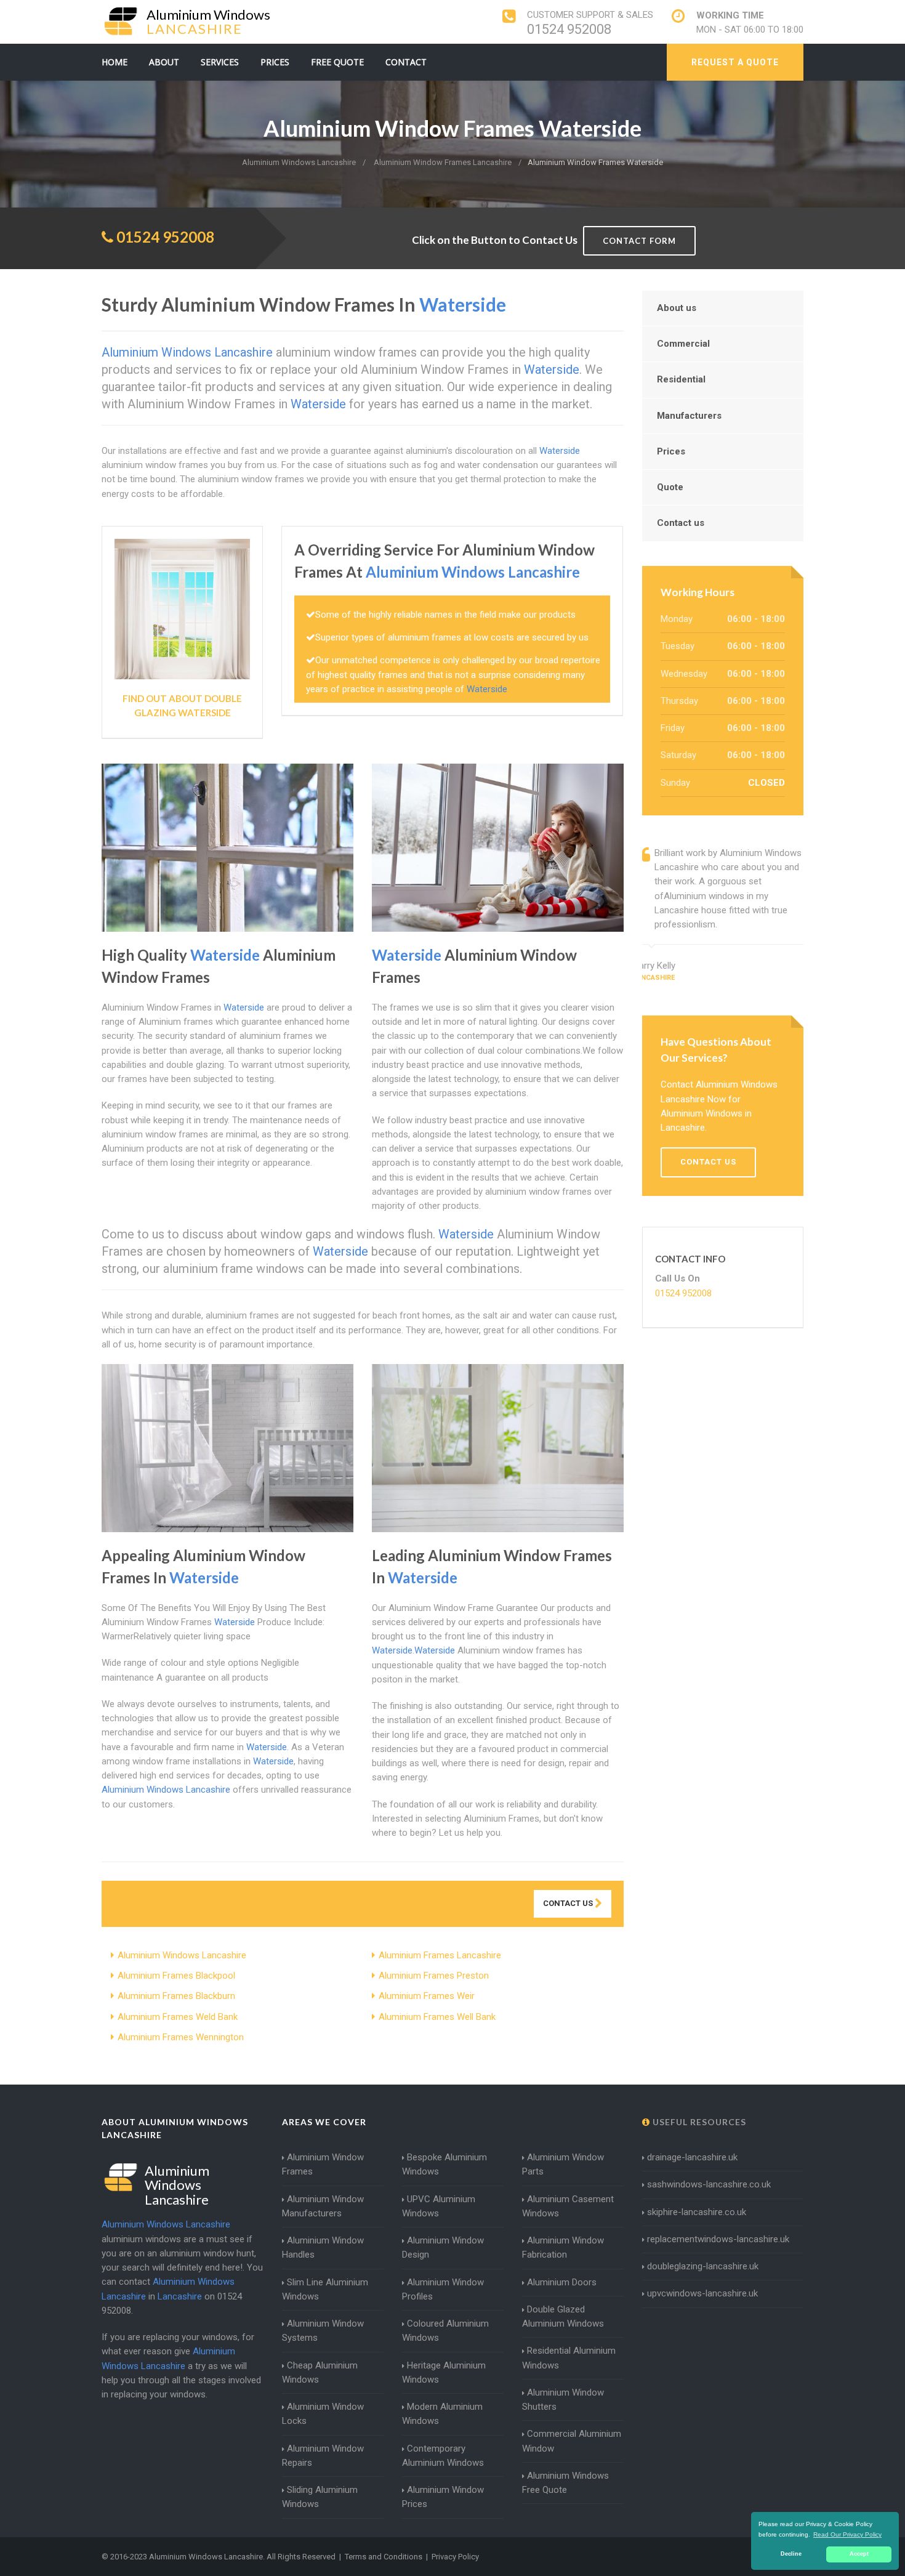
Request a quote (735, 62)
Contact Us (569, 1903)
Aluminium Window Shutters (563, 2400)
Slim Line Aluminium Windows (325, 2289)
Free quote (337, 62)
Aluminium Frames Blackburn (176, 1996)
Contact (406, 62)
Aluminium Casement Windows (568, 2206)
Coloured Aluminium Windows (445, 2331)
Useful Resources (698, 2122)
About (164, 62)
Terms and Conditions (384, 2557)
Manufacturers (689, 416)
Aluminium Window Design (443, 2247)
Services (220, 62)
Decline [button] (791, 2554)
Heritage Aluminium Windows (444, 2372)
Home (115, 62)
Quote (670, 487)
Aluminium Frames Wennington (181, 2037)
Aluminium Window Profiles (443, 2289)
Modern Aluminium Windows (442, 2414)
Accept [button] (859, 2554)
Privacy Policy (455, 2557)
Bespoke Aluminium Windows (444, 2164)
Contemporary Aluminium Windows (443, 2456)
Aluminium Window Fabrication (563, 2247)
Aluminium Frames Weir (427, 1996)
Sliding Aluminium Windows (320, 2497)
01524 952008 (569, 29)
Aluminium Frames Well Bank (437, 2017)
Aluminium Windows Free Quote (565, 2483)
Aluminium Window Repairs (323, 2456)
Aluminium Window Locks (323, 2414)
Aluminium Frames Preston (434, 1976)
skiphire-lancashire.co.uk (697, 2212)
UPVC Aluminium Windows (439, 2206)
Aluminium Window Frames (323, 2164)
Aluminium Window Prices (443, 2497)
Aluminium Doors (562, 2282)
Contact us (681, 523)
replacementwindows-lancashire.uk (718, 2239)
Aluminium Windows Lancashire (182, 1955)
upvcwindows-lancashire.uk (702, 2293)
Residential (681, 379)
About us (677, 308)
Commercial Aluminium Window (572, 2441)
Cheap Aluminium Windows (320, 2372)
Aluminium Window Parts (563, 2164)
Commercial (683, 344)
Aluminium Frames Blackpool (176, 1976)
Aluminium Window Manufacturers (323, 2206)
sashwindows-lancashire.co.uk (709, 2184)
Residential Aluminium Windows (569, 2358)
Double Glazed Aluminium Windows (563, 2316)
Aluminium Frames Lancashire (440, 1955)
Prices (275, 62)
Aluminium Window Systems (323, 2331)
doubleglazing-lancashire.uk (703, 2266)
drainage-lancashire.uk (692, 2157)
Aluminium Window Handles (323, 2247)
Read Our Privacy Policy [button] (847, 2534)
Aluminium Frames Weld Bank (178, 2017)
